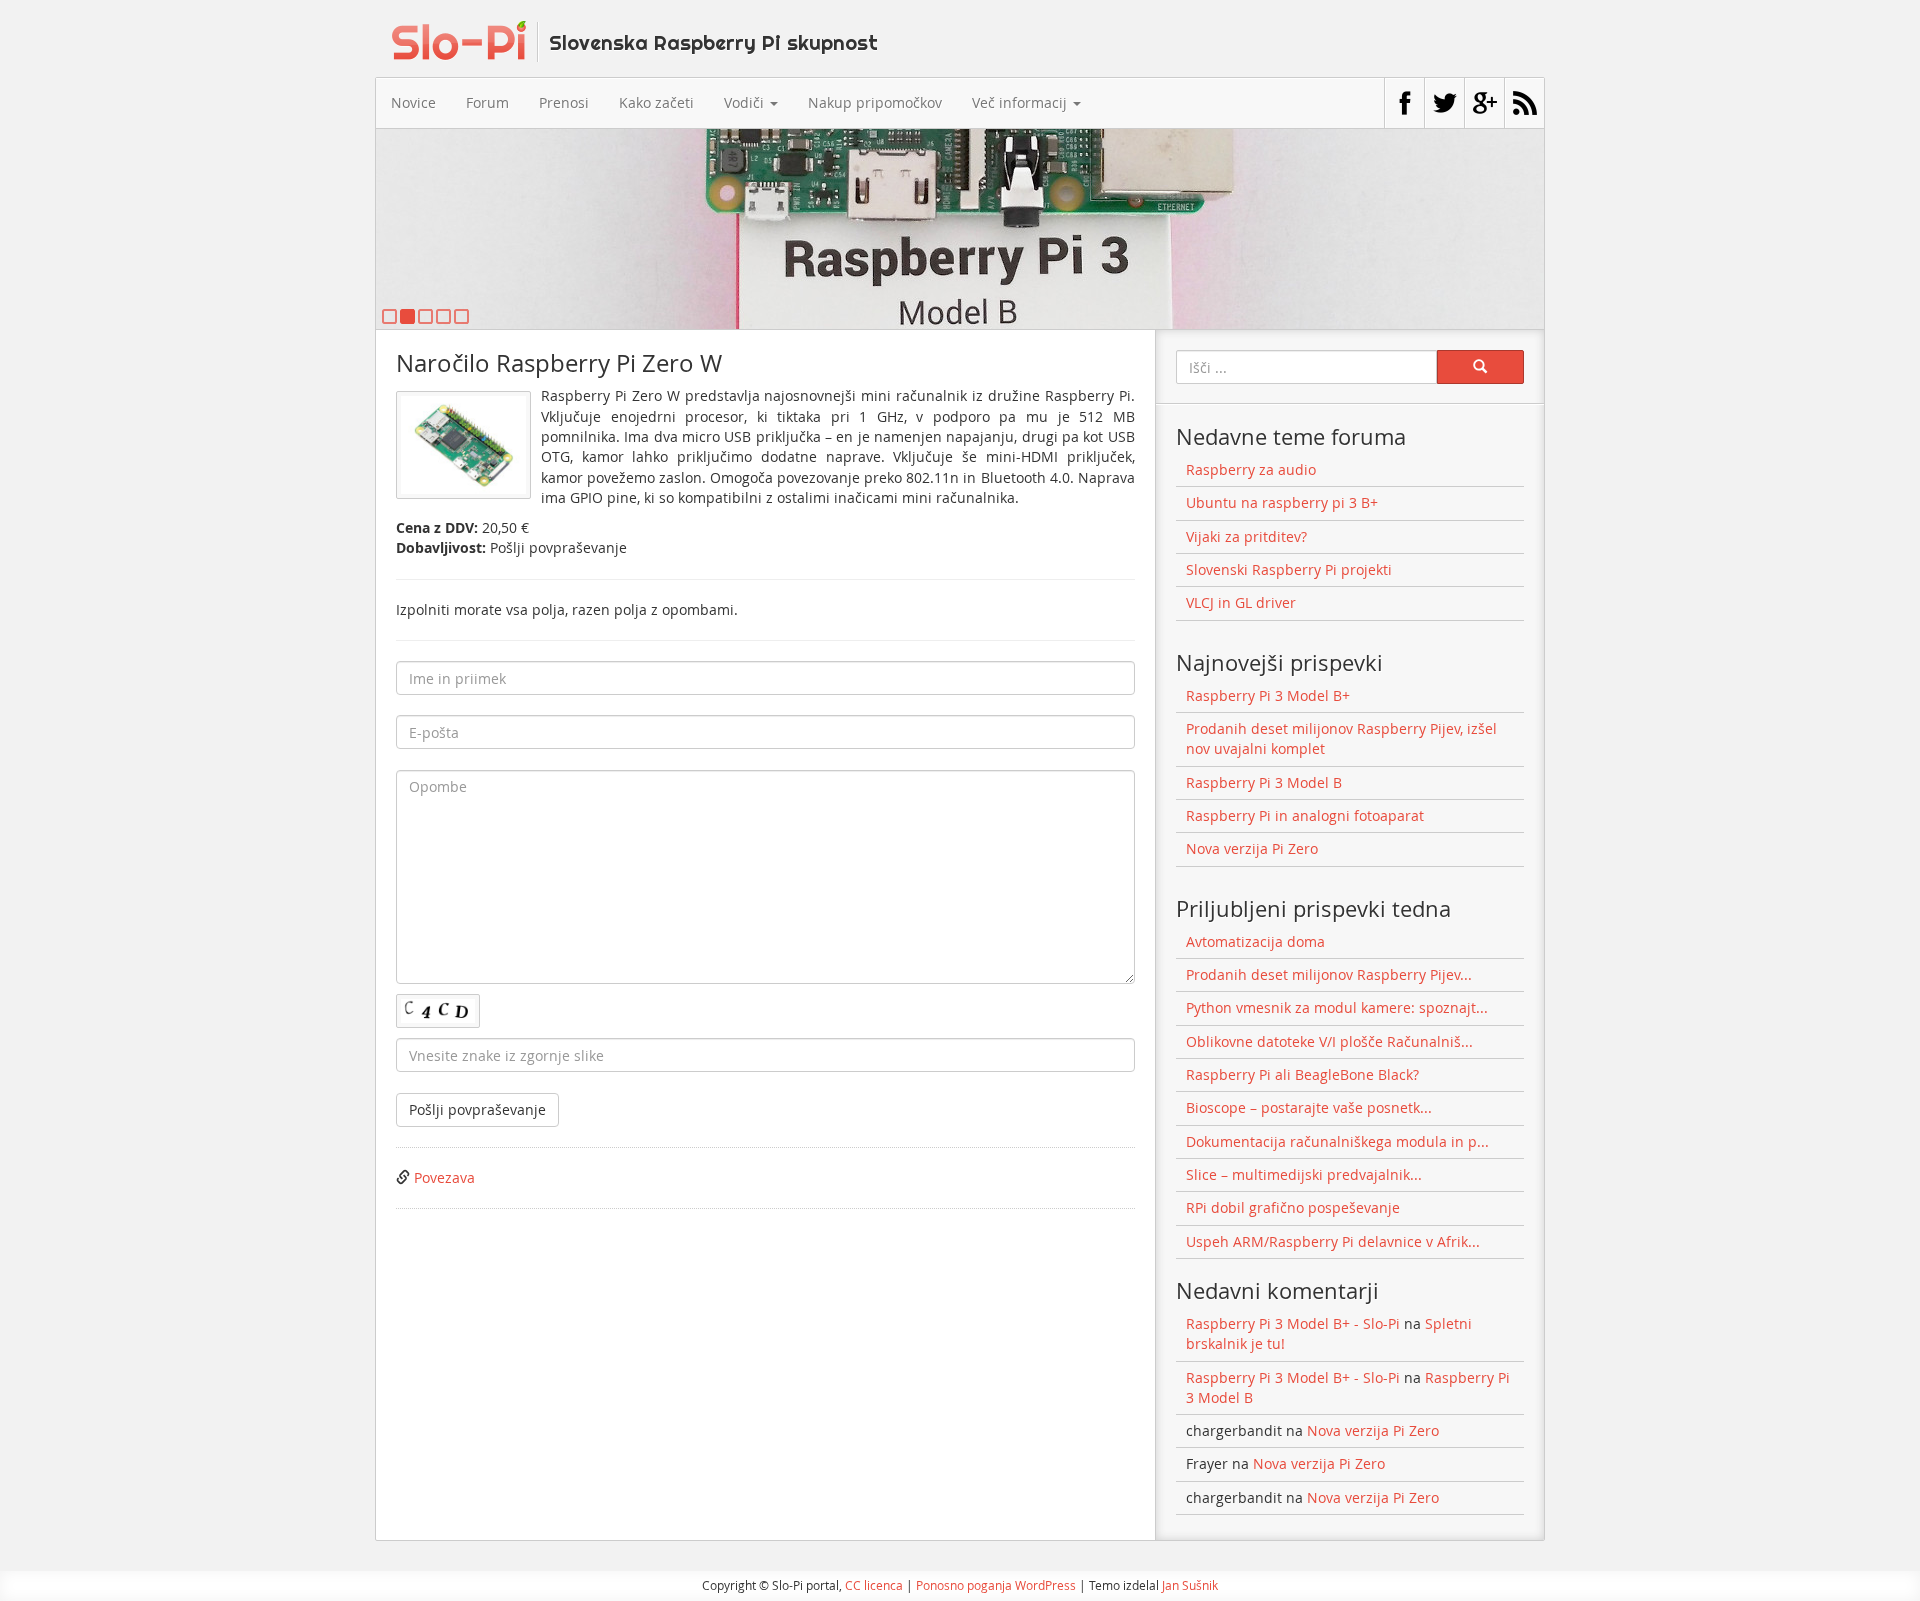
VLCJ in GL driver (1241, 602)
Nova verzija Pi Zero (1252, 848)
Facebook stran (1404, 103)
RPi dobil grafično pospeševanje (1293, 1207)
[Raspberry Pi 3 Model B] (960, 229)
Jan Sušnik (1190, 1585)
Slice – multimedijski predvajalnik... (1304, 1174)
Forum (487, 102)
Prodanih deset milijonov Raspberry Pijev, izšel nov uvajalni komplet (1341, 738)
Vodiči (746, 102)
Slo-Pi (635, 41)
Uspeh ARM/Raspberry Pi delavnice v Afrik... (1333, 1241)
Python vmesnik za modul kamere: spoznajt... (1337, 1007)
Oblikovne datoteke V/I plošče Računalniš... (1329, 1041)
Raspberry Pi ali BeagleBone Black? (1302, 1074)
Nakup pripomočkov (875, 102)
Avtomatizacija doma (1255, 941)
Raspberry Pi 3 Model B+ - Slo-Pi (1293, 1323)
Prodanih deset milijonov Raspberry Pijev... (1329, 974)
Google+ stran (1484, 103)
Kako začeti (656, 102)
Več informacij (1021, 102)
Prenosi (564, 102)
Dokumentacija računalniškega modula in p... (1337, 1141)
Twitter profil (1444, 103)
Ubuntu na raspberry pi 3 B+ (1282, 502)
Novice (413, 102)
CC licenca (874, 1585)
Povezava (444, 1177)
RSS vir (1524, 103)
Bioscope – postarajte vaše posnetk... (1309, 1107)
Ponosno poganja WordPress (996, 1585)
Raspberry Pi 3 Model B (1264, 782)
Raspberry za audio (1251, 469)
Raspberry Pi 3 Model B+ (1268, 695)
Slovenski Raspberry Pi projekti (1289, 569)
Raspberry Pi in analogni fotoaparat (1305, 815)
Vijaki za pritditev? (1246, 536)
